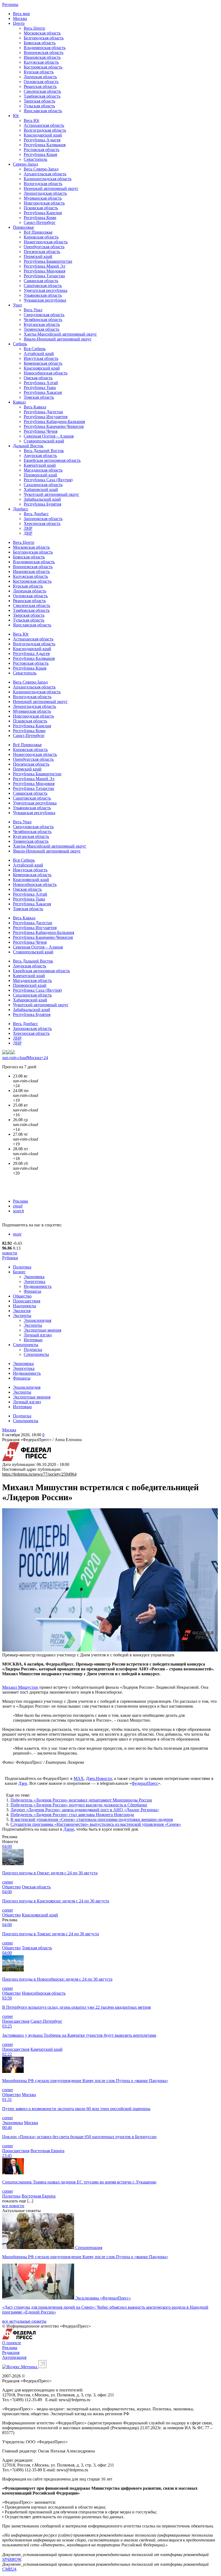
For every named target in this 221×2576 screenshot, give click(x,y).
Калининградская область (48, 179)
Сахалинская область (43, 485)
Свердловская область (44, 315)
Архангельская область (45, 174)
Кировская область (41, 237)
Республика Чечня (41, 431)
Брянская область (40, 43)
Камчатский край (40, 465)
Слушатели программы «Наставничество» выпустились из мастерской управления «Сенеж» (96, 1824)
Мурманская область (43, 198)
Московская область (42, 33)
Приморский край (40, 475)
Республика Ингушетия (46, 417)
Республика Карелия (43, 213)
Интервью (33, 1340)
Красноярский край (42, 368)
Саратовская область (43, 286)
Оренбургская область (44, 247)
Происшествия (27, 1301)
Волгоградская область (45, 130)
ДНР (28, 533)
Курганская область (42, 324)
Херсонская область (42, 523)
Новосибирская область (46, 373)
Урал (17, 305)
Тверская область (39, 101)
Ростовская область (42, 150)
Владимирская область (45, 48)
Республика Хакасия (43, 392)
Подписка (33, 1350)
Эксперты (22, 1316)
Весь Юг (32, 120)
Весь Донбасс (36, 514)
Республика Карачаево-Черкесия (54, 426)
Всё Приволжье (38, 232)
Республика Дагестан (43, 412)
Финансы (32, 1291)
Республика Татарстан (44, 276)
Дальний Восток (28, 446)
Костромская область (43, 67)
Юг (16, 116)
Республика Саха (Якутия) (48, 480)
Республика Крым (40, 154)
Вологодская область (43, 184)
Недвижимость (38, 1286)
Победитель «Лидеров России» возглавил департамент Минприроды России (81, 1800)
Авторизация (14, 2357)
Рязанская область (40, 86)
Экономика (34, 1277)
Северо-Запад (25, 164)
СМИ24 (9, 2569)
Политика (22, 1267)
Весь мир (21, 14)
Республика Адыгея (42, 140)
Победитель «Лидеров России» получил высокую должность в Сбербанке (79, 1805)
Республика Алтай (41, 383)
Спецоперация (89, 2248)
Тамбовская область (42, 96)
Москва (20, 18)
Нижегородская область (46, 242)
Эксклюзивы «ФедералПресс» (103, 2298)
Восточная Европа (47, 2151)
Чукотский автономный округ (51, 494)
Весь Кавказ (35, 407)
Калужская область (41, 62)
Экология (22, 1311)
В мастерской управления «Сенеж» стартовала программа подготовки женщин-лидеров (92, 1819)
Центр (19, 23)
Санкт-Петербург (40, 222)
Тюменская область (42, 329)
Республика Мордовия (44, 271)
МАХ (79, 1778)
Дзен (23, 1783)
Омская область (38, 378)
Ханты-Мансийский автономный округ (60, 334)
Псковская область (41, 208)
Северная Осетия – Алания (49, 436)
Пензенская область (42, 252)
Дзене (69, 1829)
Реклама (20, 1201)
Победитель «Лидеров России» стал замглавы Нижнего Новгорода (72, 1815)
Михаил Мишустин (20, 1687)
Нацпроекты (25, 1306)
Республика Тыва (40, 388)
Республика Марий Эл (44, 266)
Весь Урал (33, 310)
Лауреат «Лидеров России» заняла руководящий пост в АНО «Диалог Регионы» (85, 1810)
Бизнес (19, 1272)
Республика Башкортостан (48, 261)
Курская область (39, 72)
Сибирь (20, 344)
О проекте (12, 2343)
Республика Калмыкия (45, 145)
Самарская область (41, 281)
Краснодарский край (43, 135)
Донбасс (21, 509)
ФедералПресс (145, 1783)
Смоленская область (42, 91)
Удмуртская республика (46, 290)
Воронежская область (44, 52)
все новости (13, 2206)
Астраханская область (44, 125)
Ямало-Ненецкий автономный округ (58, 339)
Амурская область (40, 456)
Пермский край (38, 256)
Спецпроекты (26, 1345)
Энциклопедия (37, 1320)
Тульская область (39, 106)
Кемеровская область (43, 363)
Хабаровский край (41, 489)
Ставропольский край (44, 441)
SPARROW (12, 2559)
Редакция (11, 2352)
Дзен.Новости (99, 1778)
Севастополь (35, 159)
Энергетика (34, 1282)
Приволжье (23, 227)
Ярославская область (43, 111)
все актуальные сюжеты (24, 2321)
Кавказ (19, 402)
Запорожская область (43, 519)
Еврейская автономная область (52, 460)
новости (10, 1253)
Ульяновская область (43, 295)
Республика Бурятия (42, 504)
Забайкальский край (42, 499)
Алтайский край (39, 354)
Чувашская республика (45, 300)
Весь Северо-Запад (41, 169)
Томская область (39, 397)
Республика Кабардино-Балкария (54, 422)
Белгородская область (44, 38)
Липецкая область (40, 77)
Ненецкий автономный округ (51, 188)
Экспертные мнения (42, 1330)
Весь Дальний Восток (44, 451)
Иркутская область (41, 358)
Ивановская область (42, 57)
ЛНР (28, 528)
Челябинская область (43, 320)
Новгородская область (44, 203)
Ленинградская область (45, 193)
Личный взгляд (38, 1335)
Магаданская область (43, 470)
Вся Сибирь (35, 349)
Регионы (10, 4)
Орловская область (41, 82)
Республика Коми (40, 218)
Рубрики (10, 1258)
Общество (22, 1296)
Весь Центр (34, 28)
